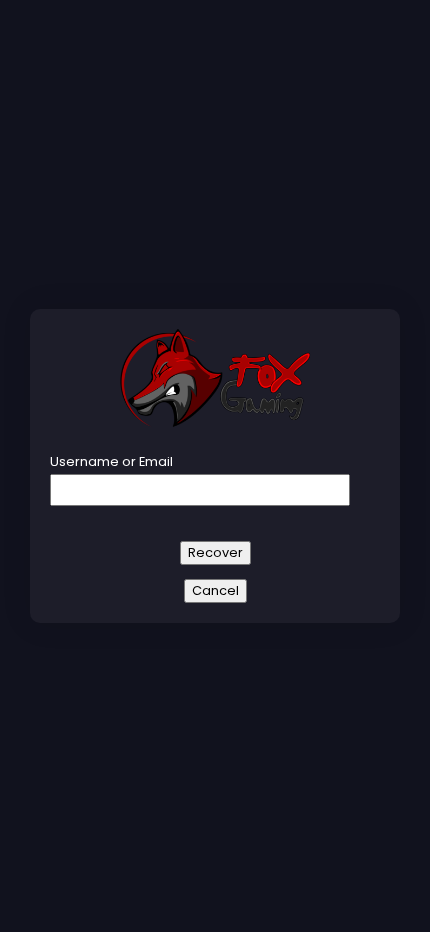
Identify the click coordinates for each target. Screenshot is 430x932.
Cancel (215, 590)
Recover (215, 552)
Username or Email (111, 461)
